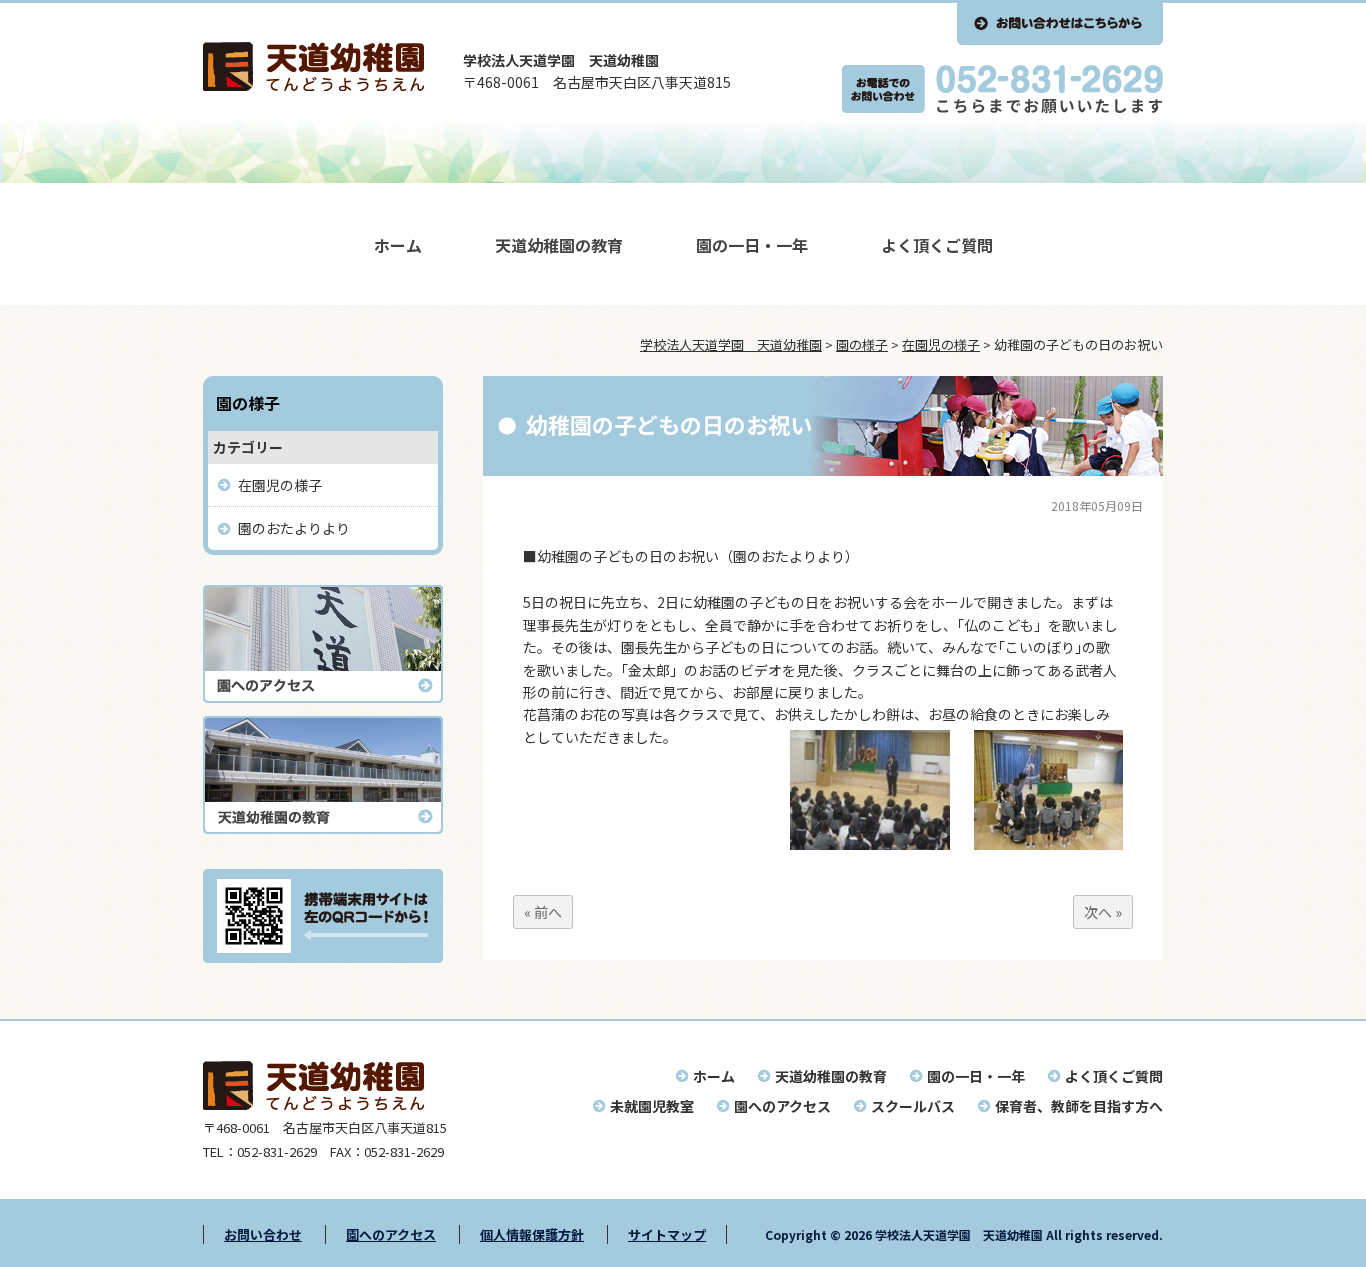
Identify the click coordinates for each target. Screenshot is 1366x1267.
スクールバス (913, 1106)
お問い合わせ (263, 1234)
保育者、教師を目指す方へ (1079, 1106)
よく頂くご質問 (937, 245)
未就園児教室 (652, 1106)
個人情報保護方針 (532, 1234)
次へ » (1103, 912)
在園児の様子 (280, 485)
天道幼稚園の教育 (559, 245)
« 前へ (543, 912)
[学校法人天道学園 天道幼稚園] (313, 85)
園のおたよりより (294, 528)
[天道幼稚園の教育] (323, 828)
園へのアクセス (782, 1106)
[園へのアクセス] (323, 697)
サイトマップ (667, 1234)
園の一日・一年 (752, 245)
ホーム (398, 245)
